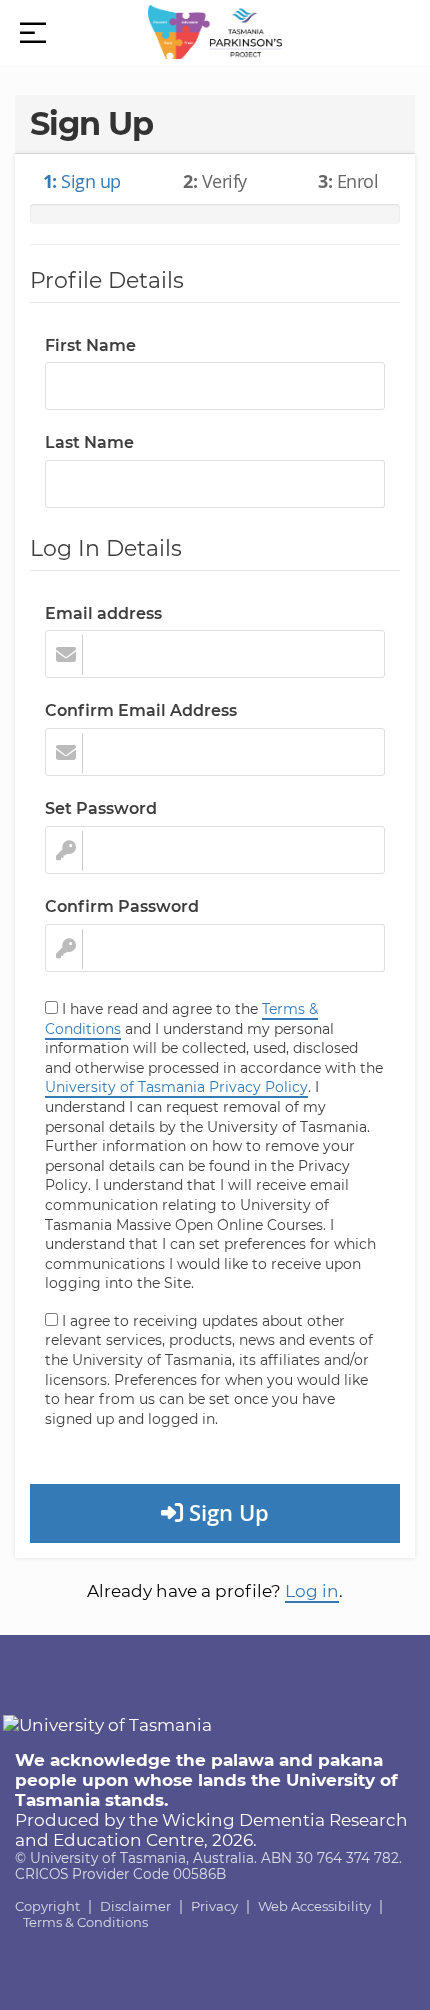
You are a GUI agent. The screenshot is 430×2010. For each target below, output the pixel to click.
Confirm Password (122, 906)
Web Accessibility (314, 1906)
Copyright (47, 1906)
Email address (103, 613)
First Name (90, 345)
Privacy (214, 1906)
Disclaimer (135, 1906)
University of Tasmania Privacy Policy (176, 1087)
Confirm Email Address (141, 710)
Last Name (89, 442)
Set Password (101, 808)
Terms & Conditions (85, 1922)
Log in (312, 1591)
